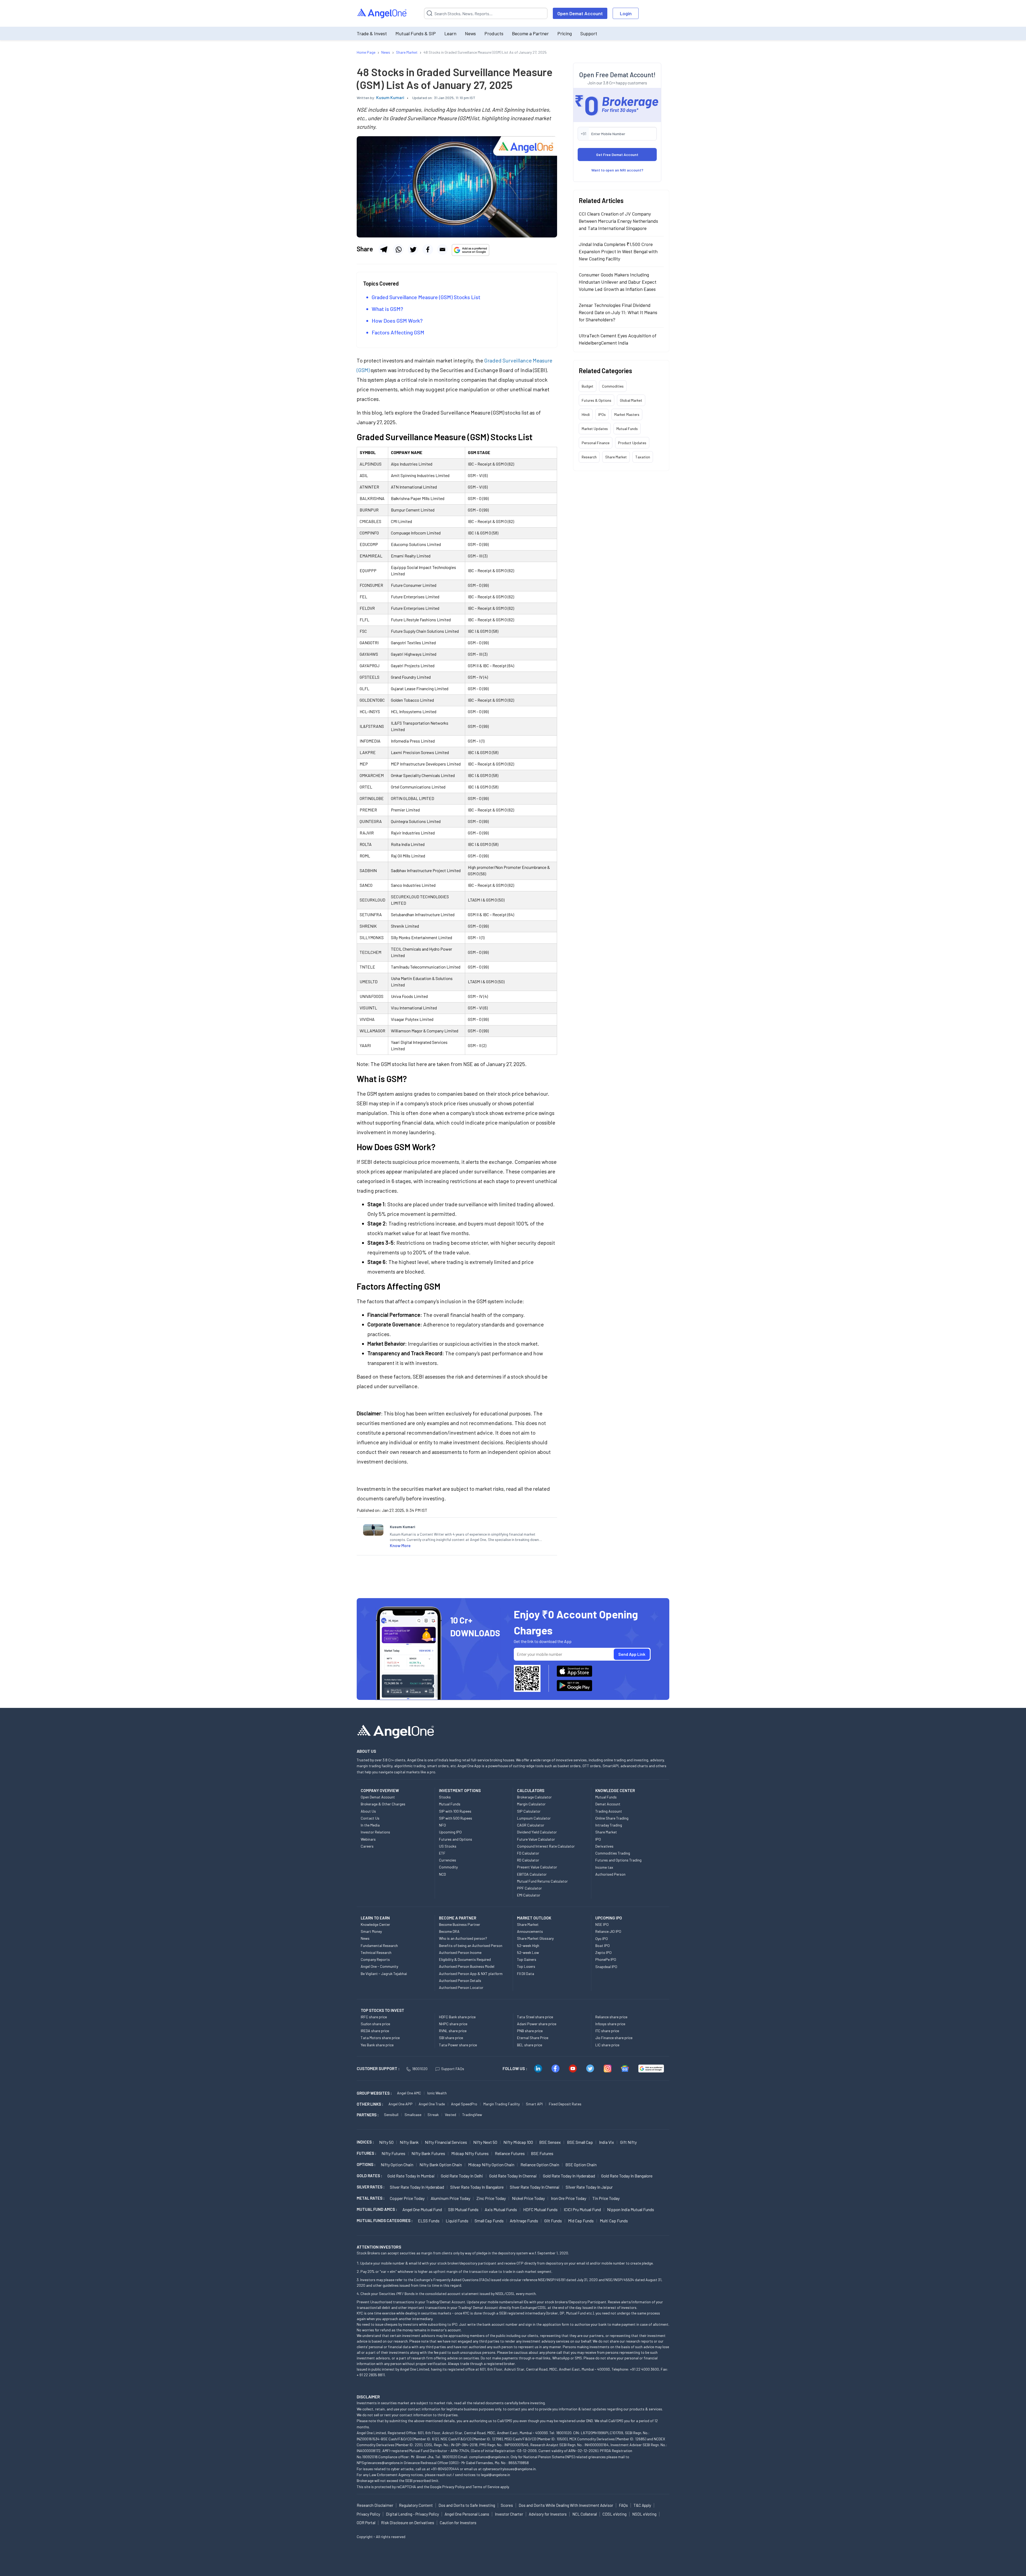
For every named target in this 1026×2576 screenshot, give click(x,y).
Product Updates (632, 443)
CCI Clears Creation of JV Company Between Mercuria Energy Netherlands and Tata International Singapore (618, 221)
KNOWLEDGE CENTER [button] (615, 1790)
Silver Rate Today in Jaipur (589, 2187)
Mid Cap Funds (581, 2221)
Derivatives (604, 1846)
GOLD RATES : (369, 2176)
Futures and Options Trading (618, 1860)
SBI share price (451, 2038)
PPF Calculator (529, 1888)
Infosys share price (610, 2024)
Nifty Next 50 (485, 2142)
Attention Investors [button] (379, 2247)
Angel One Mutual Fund (422, 2209)
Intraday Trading (609, 1825)
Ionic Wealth (437, 2093)
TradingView (472, 2115)
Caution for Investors (458, 2523)
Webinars (368, 1839)
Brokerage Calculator (534, 1797)
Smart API (534, 2104)
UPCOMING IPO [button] (609, 1918)
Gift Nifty (628, 2142)
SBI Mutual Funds (463, 2209)
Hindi (586, 414)
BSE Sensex (550, 2142)
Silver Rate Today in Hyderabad (417, 2187)
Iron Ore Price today (569, 2198)
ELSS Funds (429, 2221)
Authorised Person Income (460, 1952)
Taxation (643, 457)
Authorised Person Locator (461, 1987)
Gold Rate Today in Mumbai (411, 2176)
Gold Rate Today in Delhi (462, 2176)
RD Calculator (528, 1860)
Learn (450, 33)
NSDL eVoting (644, 2514)
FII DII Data (526, 1974)
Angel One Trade (432, 2104)
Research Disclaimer (375, 2505)
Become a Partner (530, 33)
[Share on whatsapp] (398, 249)
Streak (433, 2115)
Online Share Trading (612, 1818)
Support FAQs (453, 2069)
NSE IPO (602, 1924)
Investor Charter (509, 2514)
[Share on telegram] (384, 249)
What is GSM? (387, 309)
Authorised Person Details (460, 1980)
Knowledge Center (375, 1924)
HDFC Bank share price (457, 2017)
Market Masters (627, 414)
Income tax (604, 1867)
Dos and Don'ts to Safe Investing (467, 2505)
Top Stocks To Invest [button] (382, 2010)
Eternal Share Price (533, 2038)
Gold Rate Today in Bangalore (627, 2176)
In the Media (370, 1825)
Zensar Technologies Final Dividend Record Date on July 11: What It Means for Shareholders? (618, 312)
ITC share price (607, 2031)
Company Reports (375, 1959)
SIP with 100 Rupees (455, 1811)
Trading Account (609, 1811)
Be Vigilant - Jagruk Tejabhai (384, 1974)
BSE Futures (542, 2153)
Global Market (631, 400)
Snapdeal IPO (606, 1967)
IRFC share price (374, 2017)
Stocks (445, 1797)
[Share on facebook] (428, 249)
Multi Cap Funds (614, 2221)
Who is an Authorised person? (463, 1938)
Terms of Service (486, 2487)
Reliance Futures (510, 2153)
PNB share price (530, 2031)
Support (589, 33)
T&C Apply (642, 2505)
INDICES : (365, 2142)
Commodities (613, 386)
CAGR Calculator (531, 1825)
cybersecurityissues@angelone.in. (510, 2469)
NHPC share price (453, 2024)
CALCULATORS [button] (531, 1790)
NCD (442, 1874)
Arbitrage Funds (524, 2221)
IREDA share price (375, 2031)
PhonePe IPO (606, 1959)
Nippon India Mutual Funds (631, 2209)
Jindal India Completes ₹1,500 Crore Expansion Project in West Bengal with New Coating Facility (618, 251)
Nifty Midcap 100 (518, 2142)
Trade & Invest (372, 33)
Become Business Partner (460, 1924)
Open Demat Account (580, 13)
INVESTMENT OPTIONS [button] (460, 1790)
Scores (507, 2505)
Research (589, 457)
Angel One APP (401, 2104)
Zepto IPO (603, 1952)
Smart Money (371, 1931)
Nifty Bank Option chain (441, 2165)
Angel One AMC (409, 2093)
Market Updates (595, 429)
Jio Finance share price (614, 2038)
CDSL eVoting (615, 2514)
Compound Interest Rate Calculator (546, 1846)
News (470, 33)
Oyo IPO (602, 1939)
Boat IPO (603, 1945)
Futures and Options (456, 1839)
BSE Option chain (581, 2165)
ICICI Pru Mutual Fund (582, 2209)
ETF (442, 1853)
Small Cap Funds (489, 2221)
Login (626, 13)
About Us (368, 1811)
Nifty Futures (393, 2153)
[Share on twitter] (413, 249)
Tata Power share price (458, 2045)
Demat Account (608, 1804)
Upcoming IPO (450, 1832)
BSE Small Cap (580, 2142)
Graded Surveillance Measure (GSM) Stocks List (426, 297)
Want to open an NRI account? (617, 170)
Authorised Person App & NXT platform (471, 1974)
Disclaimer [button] (368, 2397)
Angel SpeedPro (464, 2104)
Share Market (616, 457)
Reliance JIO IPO (608, 1931)
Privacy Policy (453, 2487)
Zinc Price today (491, 2198)
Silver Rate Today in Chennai (535, 2187)
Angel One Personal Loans (467, 2514)
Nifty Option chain (397, 2165)
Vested (450, 2115)
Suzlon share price (375, 2024)
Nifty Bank (409, 2142)
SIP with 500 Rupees (456, 1818)
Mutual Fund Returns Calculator (542, 1881)
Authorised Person (610, 1874)
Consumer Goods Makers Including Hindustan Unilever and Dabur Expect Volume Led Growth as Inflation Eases (618, 282)
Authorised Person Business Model (467, 1966)
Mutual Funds (627, 429)
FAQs (623, 2505)
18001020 (420, 2069)
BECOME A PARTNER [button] (458, 1918)
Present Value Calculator (537, 1867)
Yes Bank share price (377, 2045)
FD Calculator (528, 1853)
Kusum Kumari (390, 97)
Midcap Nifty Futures (470, 2153)
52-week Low (528, 1952)
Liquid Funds (457, 2221)
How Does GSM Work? (397, 321)
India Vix (607, 2142)
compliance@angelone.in (489, 2457)
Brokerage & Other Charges (383, 1804)
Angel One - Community (379, 1966)
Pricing (565, 33)
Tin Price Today (606, 2198)
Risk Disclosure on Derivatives (408, 2523)
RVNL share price (453, 2031)
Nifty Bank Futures (428, 2153)
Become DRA (449, 1931)
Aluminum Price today (450, 2198)
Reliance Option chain (540, 2165)
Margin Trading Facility (502, 2104)
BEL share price (530, 2045)
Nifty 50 (386, 2142)
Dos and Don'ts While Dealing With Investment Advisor (566, 2505)
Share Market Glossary (535, 1938)
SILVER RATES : (371, 2187)
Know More (400, 1545)
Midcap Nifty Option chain (491, 2165)
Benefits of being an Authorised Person (471, 1945)
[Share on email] (442, 249)
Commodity (448, 1867)
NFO (442, 1825)
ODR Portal (366, 2523)
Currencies (448, 1860)
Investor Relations (375, 1832)
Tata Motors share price (380, 2038)
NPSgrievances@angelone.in (380, 2463)
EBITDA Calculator (532, 1874)
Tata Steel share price (535, 2017)
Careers (367, 1846)
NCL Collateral (585, 2514)
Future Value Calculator (536, 1839)
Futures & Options (596, 400)
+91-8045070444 (445, 2469)
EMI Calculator (529, 1895)
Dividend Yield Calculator (537, 1832)
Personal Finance (596, 443)
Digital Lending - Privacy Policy (412, 2514)
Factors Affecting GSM (398, 332)
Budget (588, 386)
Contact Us (370, 1818)
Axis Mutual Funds (501, 2209)
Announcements (530, 1931)
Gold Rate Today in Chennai (513, 2176)
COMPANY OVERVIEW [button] (380, 1790)
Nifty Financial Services (446, 2142)
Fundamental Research (379, 1945)
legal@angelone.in (495, 2475)
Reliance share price (611, 2017)
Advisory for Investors (548, 2514)
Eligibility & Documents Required (465, 1959)
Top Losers (526, 1966)
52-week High (528, 1945)
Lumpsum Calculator (534, 1818)
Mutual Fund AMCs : (377, 2209)
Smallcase (413, 2115)
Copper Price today (407, 2198)
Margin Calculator (531, 1804)
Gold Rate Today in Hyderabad (569, 2176)
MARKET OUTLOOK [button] (534, 1918)
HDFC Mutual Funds (540, 2209)
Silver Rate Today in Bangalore (477, 2187)
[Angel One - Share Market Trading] (382, 13)
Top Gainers (527, 1959)
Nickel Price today (528, 2198)
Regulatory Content (416, 2505)
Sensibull (391, 2115)
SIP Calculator (529, 1811)
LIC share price (607, 2045)
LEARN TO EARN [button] (375, 1918)
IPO (598, 1839)
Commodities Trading (613, 1853)
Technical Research (376, 1952)
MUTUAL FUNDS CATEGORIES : (385, 2220)
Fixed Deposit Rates (565, 2104)
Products (494, 33)
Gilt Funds (553, 2221)
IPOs (602, 414)
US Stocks (448, 1846)
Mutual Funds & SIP (416, 33)
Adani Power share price (537, 2024)
